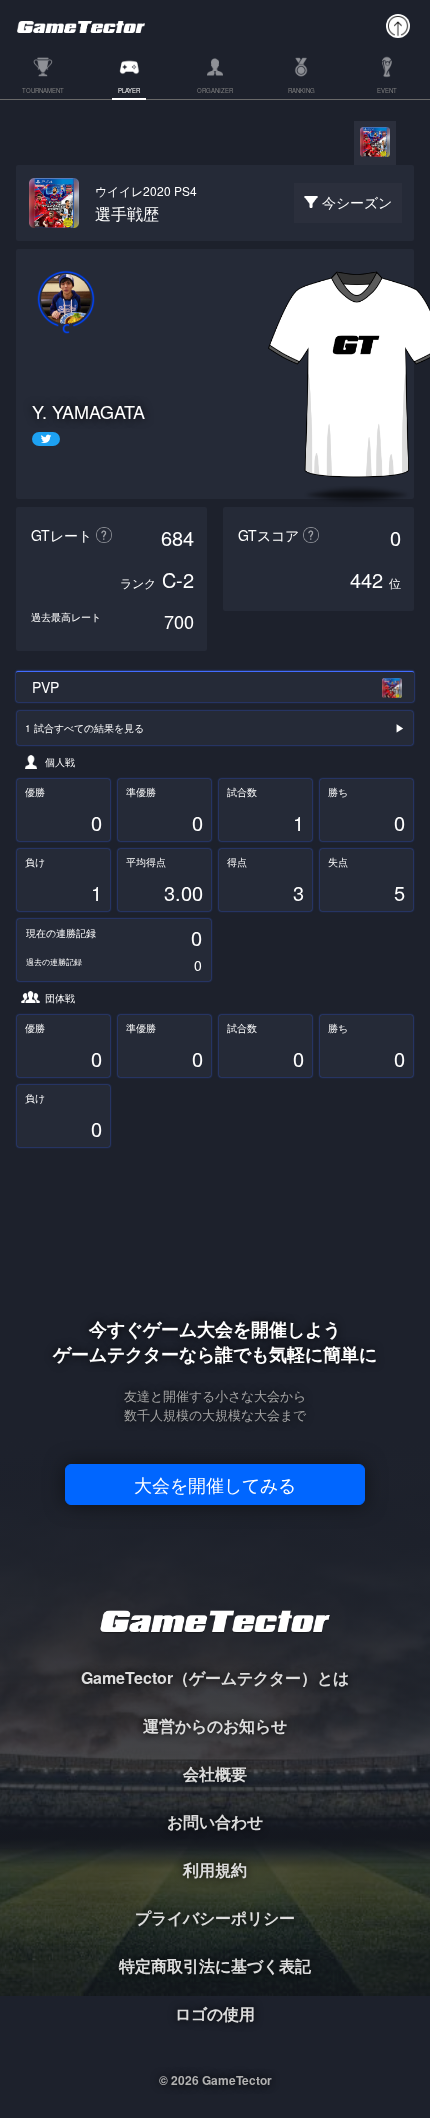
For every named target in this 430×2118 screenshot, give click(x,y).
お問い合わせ (215, 1821)
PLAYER (129, 91)
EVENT (387, 91)
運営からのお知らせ (215, 1725)
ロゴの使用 (215, 2013)
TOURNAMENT (43, 91)
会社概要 (215, 1773)
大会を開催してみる (215, 1484)
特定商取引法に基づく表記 (215, 1965)
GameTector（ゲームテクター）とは (215, 1677)
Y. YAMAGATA (88, 411)
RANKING (301, 91)
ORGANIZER (215, 91)
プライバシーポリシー (215, 1917)
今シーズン (357, 202)
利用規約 (215, 1869)
